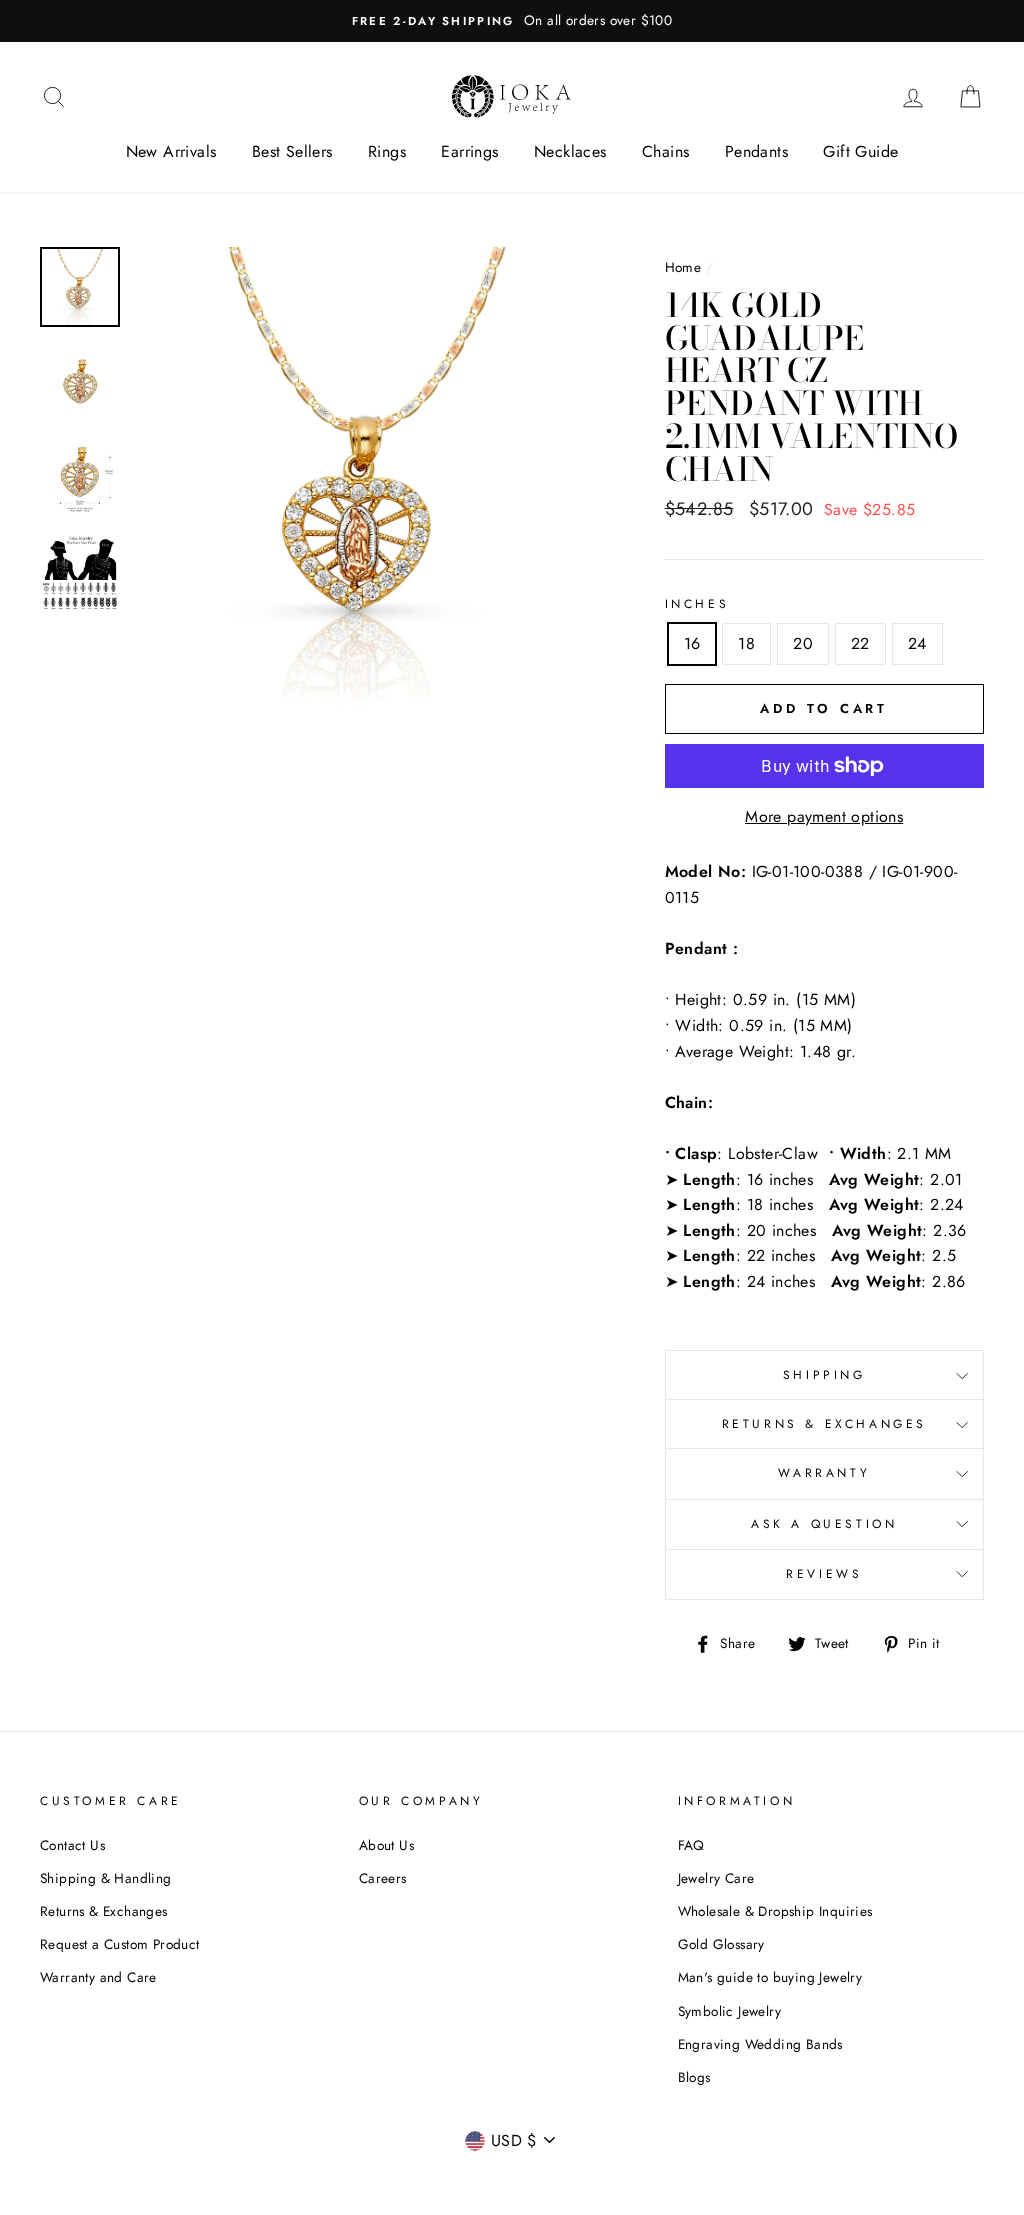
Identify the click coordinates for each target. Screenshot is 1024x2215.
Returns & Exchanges (824, 1424)
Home (683, 267)
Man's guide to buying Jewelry (770, 1977)
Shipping (824, 1375)
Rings (387, 151)
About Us (386, 1845)
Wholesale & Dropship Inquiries (775, 1911)
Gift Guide (860, 151)
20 (803, 643)
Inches (697, 604)
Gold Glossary (721, 1944)
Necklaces (570, 151)
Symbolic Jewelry (729, 2011)
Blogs (694, 2077)
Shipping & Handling (106, 1878)
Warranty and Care (98, 1977)
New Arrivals (171, 151)
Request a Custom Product (120, 1944)
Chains (665, 151)
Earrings (469, 151)
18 (746, 643)
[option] (512, 21)
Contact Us (72, 1845)
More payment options (824, 816)
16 (692, 643)
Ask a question (824, 1524)
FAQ (691, 1845)
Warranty (824, 1473)
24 (917, 643)
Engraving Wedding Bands (760, 2044)
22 (860, 643)
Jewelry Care (716, 1878)
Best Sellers (292, 151)
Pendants (756, 151)
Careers (383, 1878)
